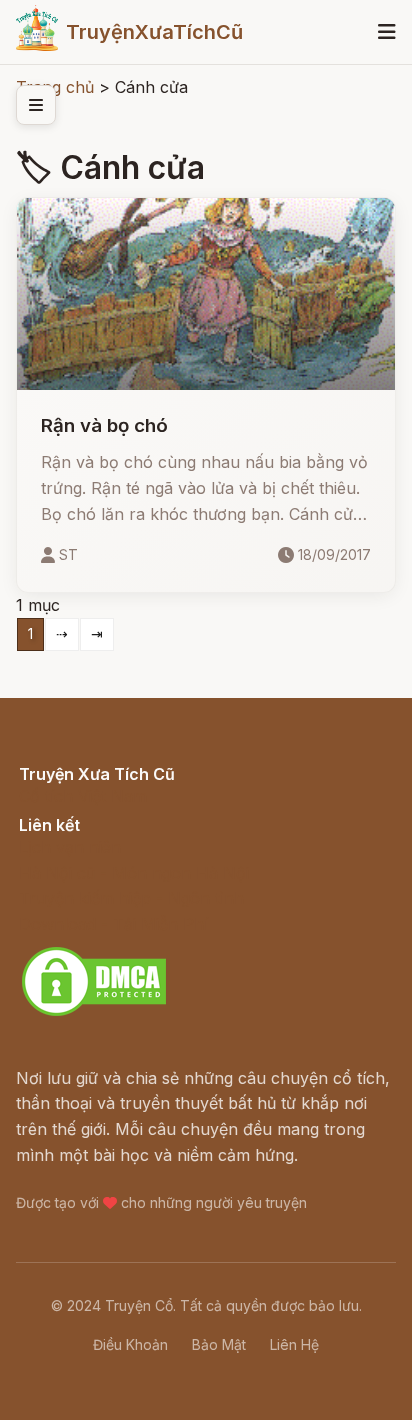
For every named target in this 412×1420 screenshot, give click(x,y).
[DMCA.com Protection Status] (94, 1013)
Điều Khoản (130, 1344)
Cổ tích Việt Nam (83, 796)
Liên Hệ (294, 1344)
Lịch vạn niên (70, 847)
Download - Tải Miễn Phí (113, 924)
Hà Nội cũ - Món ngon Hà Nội (134, 873)
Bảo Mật (219, 1344)
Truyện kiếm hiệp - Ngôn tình (131, 898)
